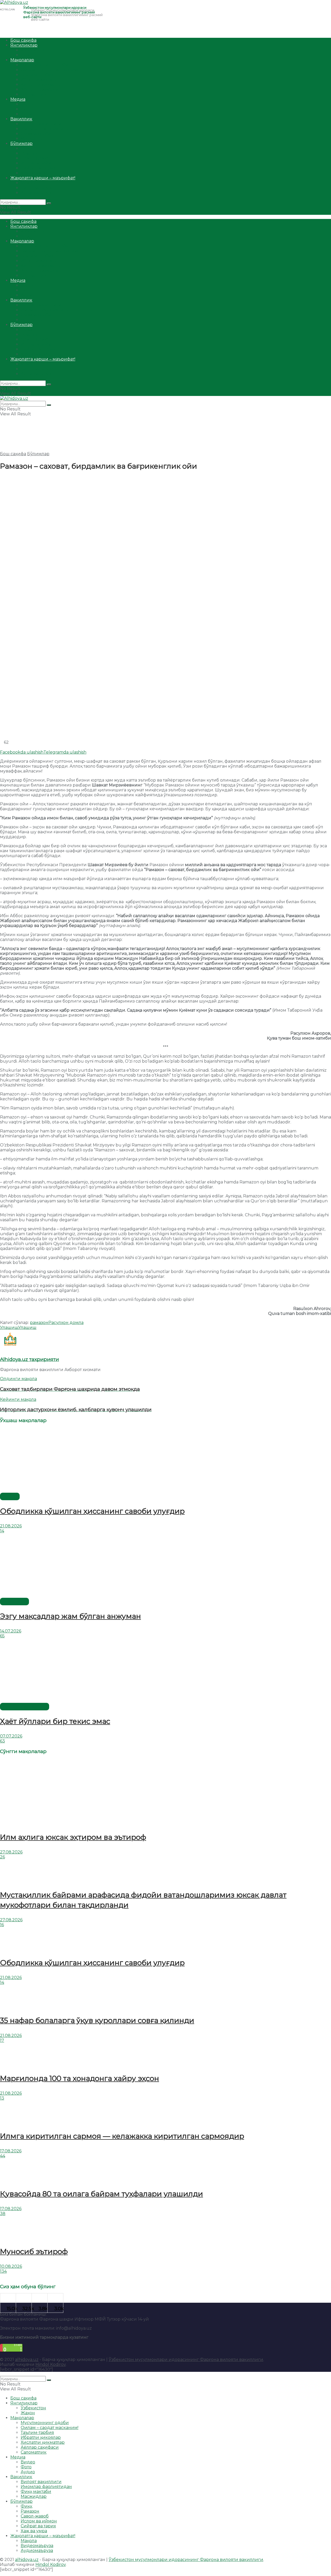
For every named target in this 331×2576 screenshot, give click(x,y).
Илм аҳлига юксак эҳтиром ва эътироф (73, 1837)
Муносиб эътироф (34, 2251)
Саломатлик (34, 94)
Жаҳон (28, 55)
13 (2, 2098)
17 (2, 2040)
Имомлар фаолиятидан (46, 129)
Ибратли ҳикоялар (41, 80)
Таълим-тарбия (37, 75)
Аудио (28, 114)
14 (2, 1531)
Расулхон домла (66, 1323)
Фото (26, 109)
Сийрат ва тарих (38, 168)
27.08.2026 (11, 1852)
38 (3, 2214)
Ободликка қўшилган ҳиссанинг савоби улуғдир (92, 1511)
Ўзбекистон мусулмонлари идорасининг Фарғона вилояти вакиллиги (186, 2360)
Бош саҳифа (23, 40)
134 (3, 2271)
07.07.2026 (11, 1736)
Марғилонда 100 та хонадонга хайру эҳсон (80, 2078)
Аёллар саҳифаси (40, 89)
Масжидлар (34, 139)
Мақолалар (22, 60)
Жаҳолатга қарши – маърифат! (43, 178)
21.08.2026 (11, 1526)
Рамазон (30, 153)
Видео (28, 104)
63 (2, 1741)
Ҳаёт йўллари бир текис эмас (55, 1721)
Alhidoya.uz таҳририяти (29, 1359)
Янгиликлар (24, 45)
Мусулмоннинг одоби (45, 65)
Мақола (29, 183)
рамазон (39, 1323)
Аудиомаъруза (37, 193)
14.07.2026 (11, 1631)
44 (3, 2156)
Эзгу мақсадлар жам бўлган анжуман (70, 1616)
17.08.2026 (11, 2151)
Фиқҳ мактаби (36, 134)
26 (2, 1857)
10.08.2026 (11, 2266)
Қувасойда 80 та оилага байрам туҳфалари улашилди (101, 2194)
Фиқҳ (26, 148)
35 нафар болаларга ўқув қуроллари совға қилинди (97, 2020)
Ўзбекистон (33, 50)
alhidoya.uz (27, 2360)
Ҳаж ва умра (34, 173)
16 (2, 1925)
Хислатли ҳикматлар (43, 84)
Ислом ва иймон (39, 163)
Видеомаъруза (37, 188)
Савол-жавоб (35, 158)
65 (2, 1636)
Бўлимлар (21, 143)
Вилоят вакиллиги (41, 124)
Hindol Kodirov (51, 2364)
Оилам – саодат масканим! (50, 70)
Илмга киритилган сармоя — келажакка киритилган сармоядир (122, 2136)
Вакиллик (21, 119)
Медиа (18, 99)
